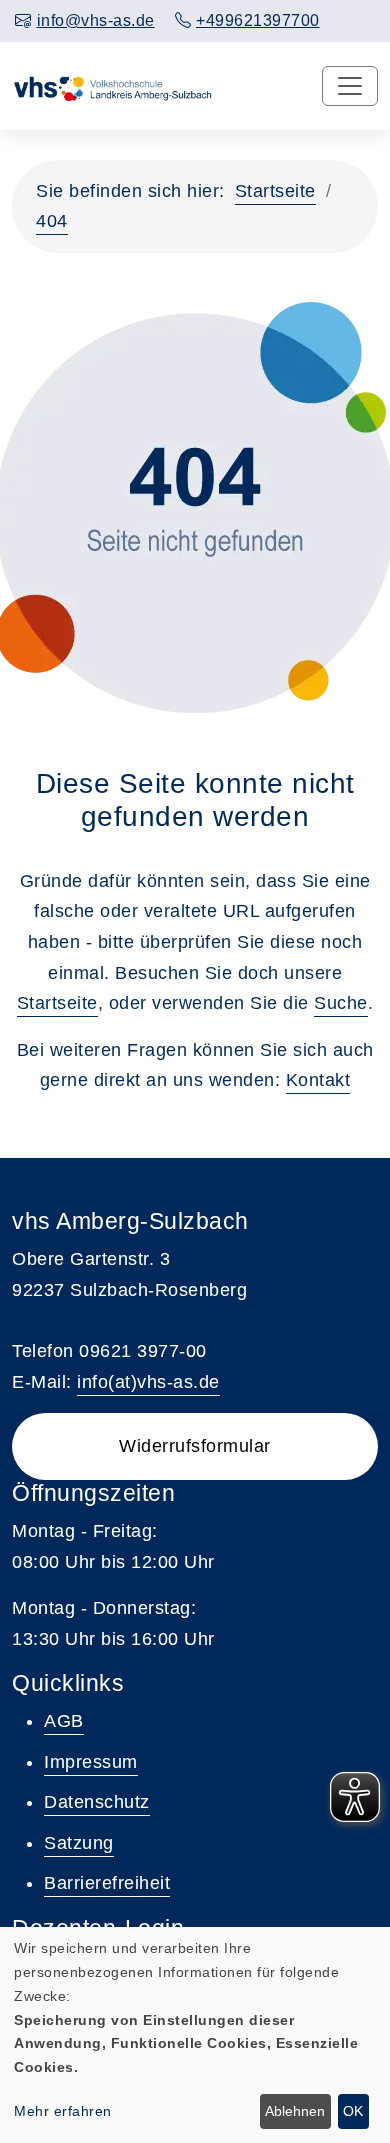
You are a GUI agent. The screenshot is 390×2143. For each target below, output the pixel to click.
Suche (341, 1003)
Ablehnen (295, 2111)
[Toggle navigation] (350, 86)
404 (52, 221)
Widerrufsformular (195, 1446)
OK (353, 2111)
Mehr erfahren (63, 2111)
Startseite (275, 191)
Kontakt (318, 1080)
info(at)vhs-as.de (148, 1382)
